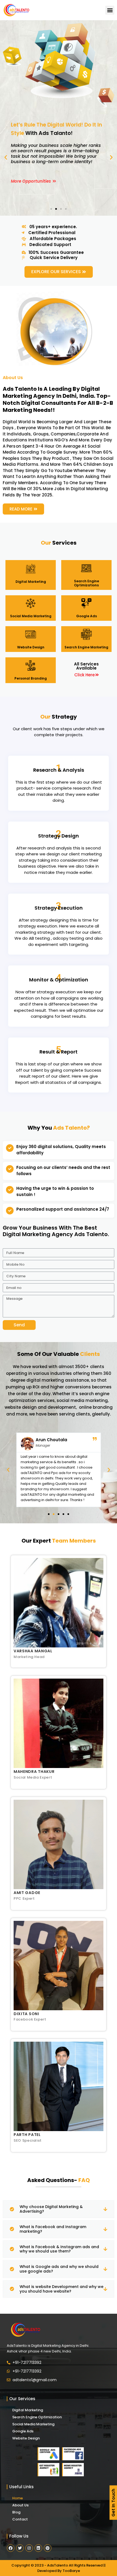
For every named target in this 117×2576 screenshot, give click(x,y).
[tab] (59, 2209)
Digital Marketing (28, 2410)
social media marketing (31, 616)
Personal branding (31, 678)
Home (18, 2498)
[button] (110, 10)
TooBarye (71, 2571)
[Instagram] (29, 2548)
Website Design (26, 2438)
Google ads (23, 2431)
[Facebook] (11, 2548)
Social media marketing (33, 2424)
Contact (20, 2519)
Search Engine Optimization (37, 2417)
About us (20, 2505)
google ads (87, 616)
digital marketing (31, 582)
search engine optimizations (87, 583)
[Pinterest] (48, 2548)
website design (31, 647)
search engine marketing (86, 647)
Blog (16, 2512)
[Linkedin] (38, 2548)
